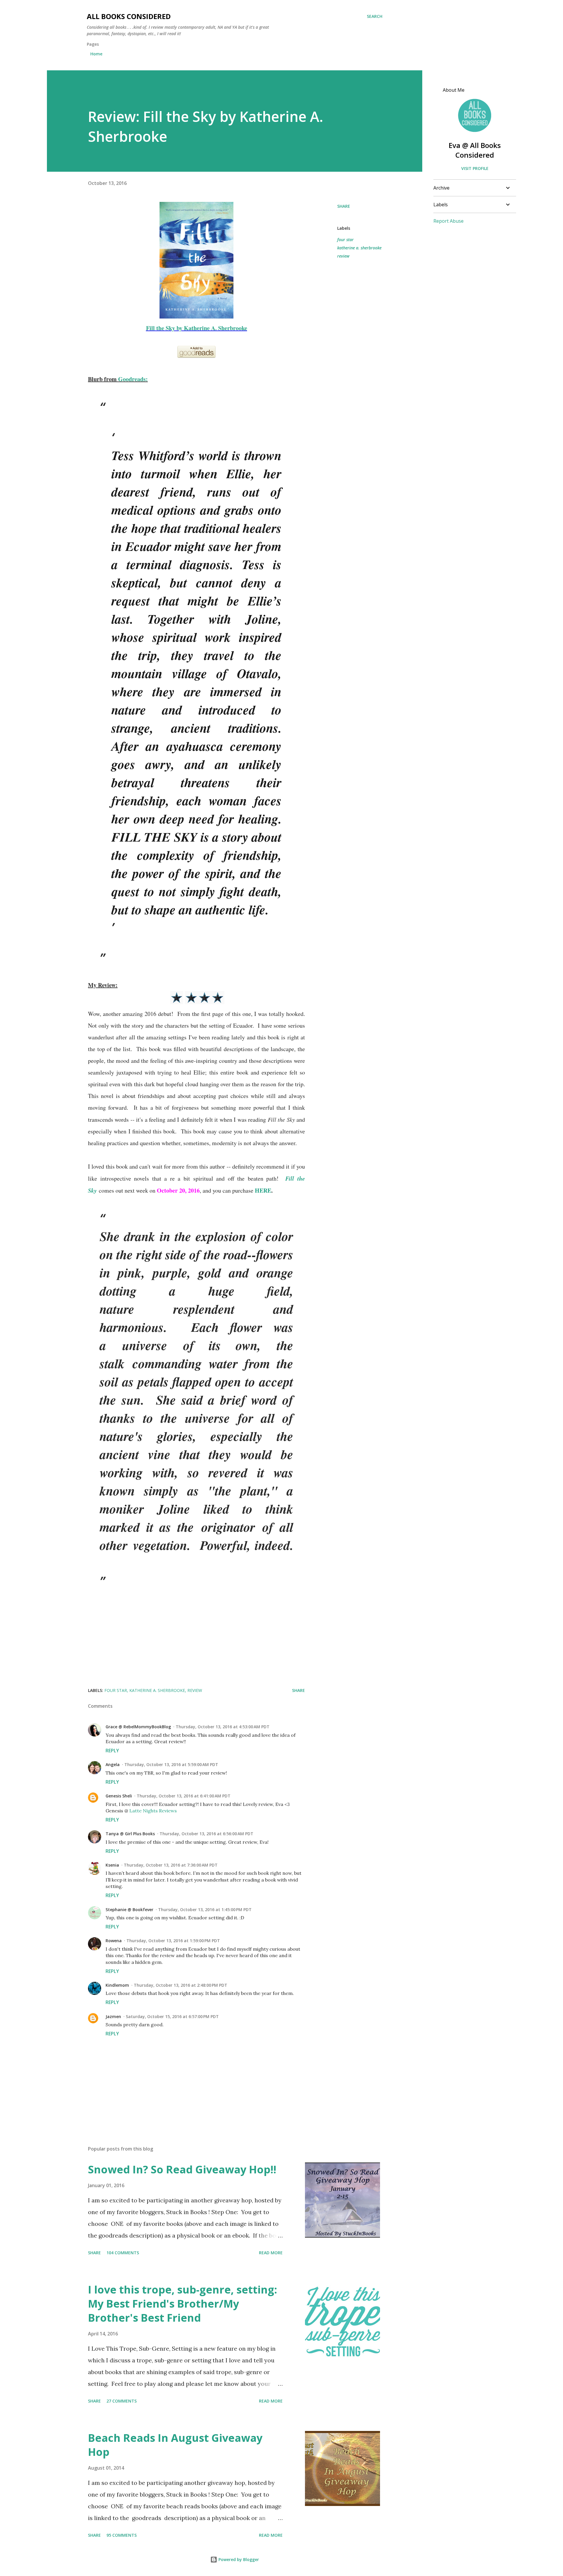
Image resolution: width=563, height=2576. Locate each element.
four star (345, 240)
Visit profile (475, 168)
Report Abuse (448, 221)
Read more (271, 2253)
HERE (263, 1190)
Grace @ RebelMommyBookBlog (138, 1727)
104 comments (123, 2253)
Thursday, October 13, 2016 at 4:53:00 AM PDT (223, 1727)
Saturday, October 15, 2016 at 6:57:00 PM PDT (172, 2016)
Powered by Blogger (238, 2559)
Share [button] (344, 206)
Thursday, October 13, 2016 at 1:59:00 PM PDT (173, 1941)
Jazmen (113, 2016)
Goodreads (132, 379)
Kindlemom (117, 1985)
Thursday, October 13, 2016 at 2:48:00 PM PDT (180, 1985)
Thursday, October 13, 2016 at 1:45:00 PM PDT (205, 1910)
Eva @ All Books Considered (475, 150)
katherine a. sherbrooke (359, 248)
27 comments (122, 2401)
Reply (112, 1751)
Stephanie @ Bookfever (129, 1910)
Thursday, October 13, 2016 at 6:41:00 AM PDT (184, 1796)
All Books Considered (129, 16)
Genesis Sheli (119, 1796)
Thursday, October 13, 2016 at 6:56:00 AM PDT (206, 1834)
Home (96, 54)
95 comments (122, 2535)
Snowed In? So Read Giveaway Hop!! (182, 2169)
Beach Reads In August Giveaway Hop (175, 2445)
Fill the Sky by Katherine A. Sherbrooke (197, 328)
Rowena (114, 1941)
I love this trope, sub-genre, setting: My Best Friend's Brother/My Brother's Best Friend (183, 2304)
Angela (113, 1764)
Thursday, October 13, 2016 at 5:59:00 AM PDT (171, 1764)
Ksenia (112, 1865)
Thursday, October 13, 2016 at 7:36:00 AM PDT (171, 1865)
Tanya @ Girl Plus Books (130, 1834)
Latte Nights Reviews (153, 1811)
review (343, 256)
